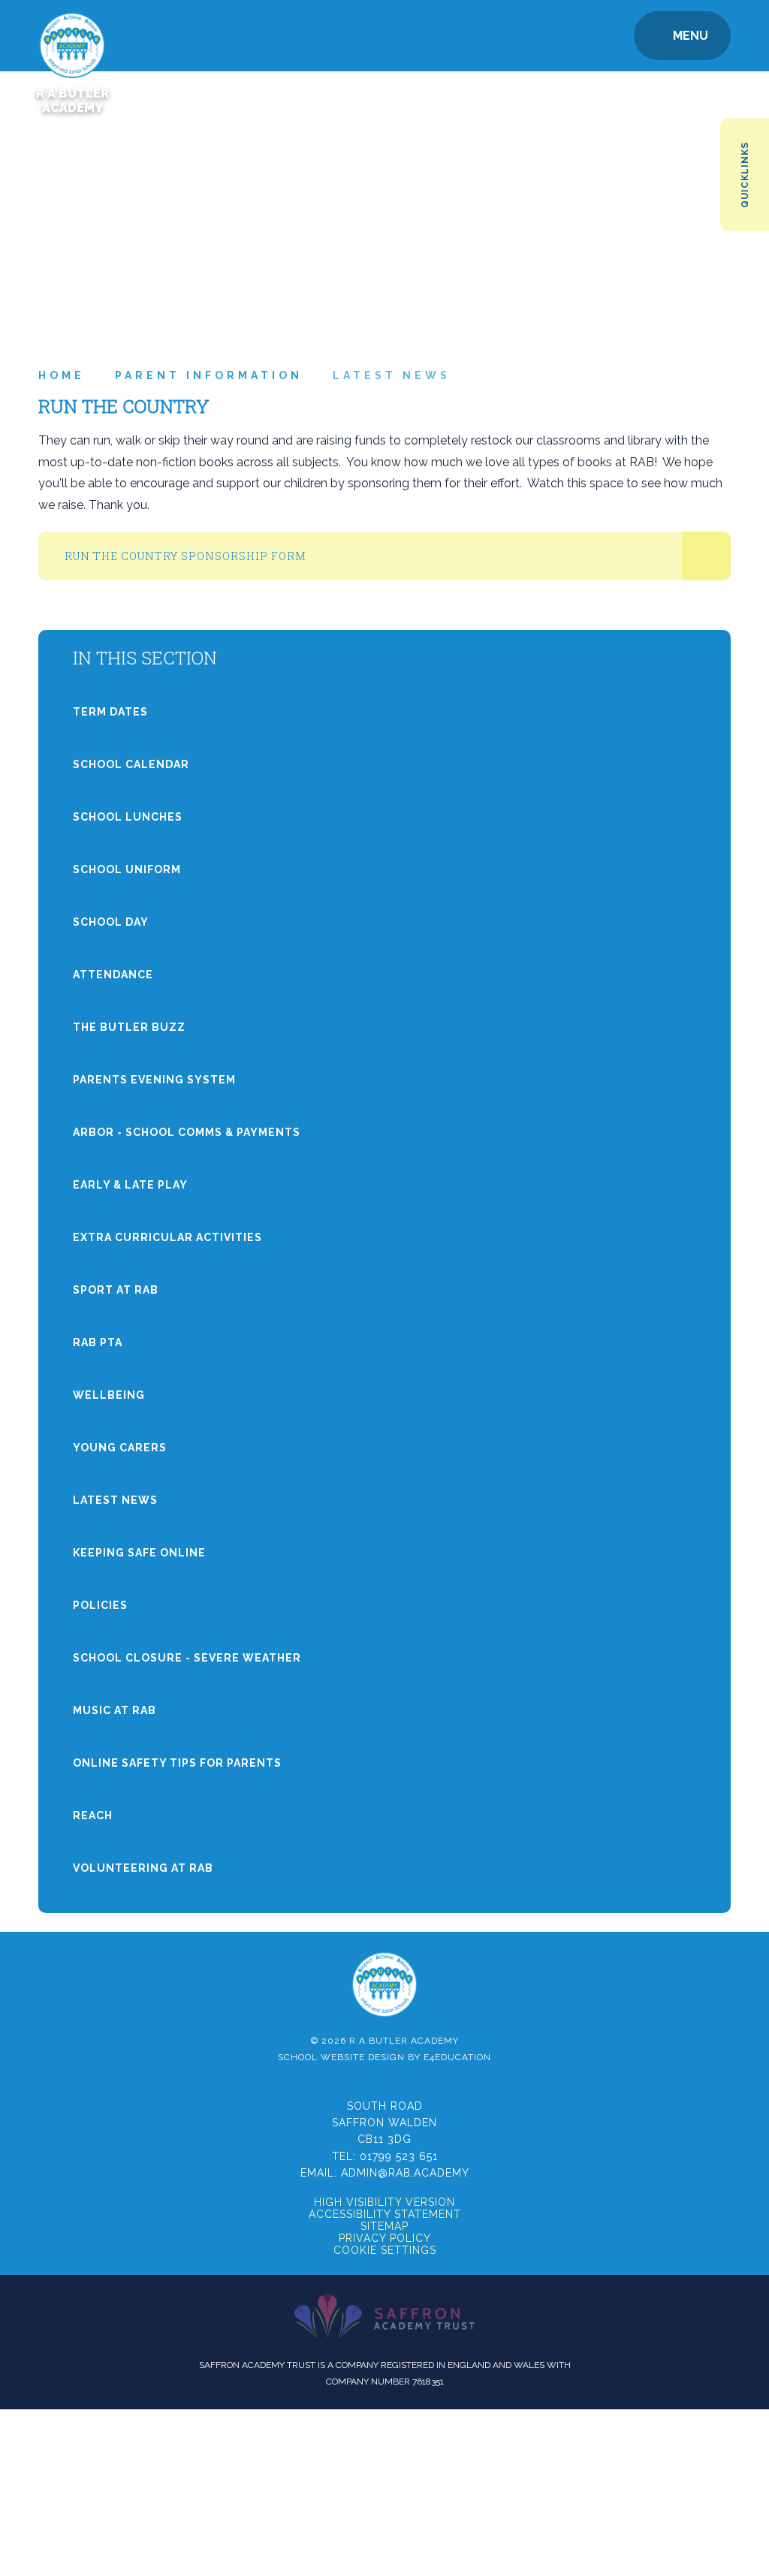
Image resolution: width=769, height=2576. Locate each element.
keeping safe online (139, 1553)
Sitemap (384, 2226)
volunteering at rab (143, 1868)
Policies (100, 1605)
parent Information (209, 375)
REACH (93, 1815)
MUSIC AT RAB (115, 1710)
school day (111, 922)
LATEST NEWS (392, 375)
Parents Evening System (154, 1080)
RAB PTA (98, 1342)
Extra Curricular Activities (167, 1237)
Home (62, 375)
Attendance (113, 975)
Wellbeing (109, 1395)
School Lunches (128, 817)
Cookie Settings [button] (385, 2250)
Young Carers (120, 1448)
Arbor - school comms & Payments (187, 1132)
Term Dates (110, 712)
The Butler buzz (129, 1027)
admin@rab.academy (405, 2173)
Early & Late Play (130, 1185)
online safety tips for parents (177, 1763)
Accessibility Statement (385, 2214)
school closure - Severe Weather (187, 1658)
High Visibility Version (384, 2202)
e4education (457, 2057)
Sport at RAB (116, 1290)
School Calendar (131, 764)
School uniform (127, 869)
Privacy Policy (385, 2238)
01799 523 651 (399, 2156)
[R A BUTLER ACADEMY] (72, 36)
